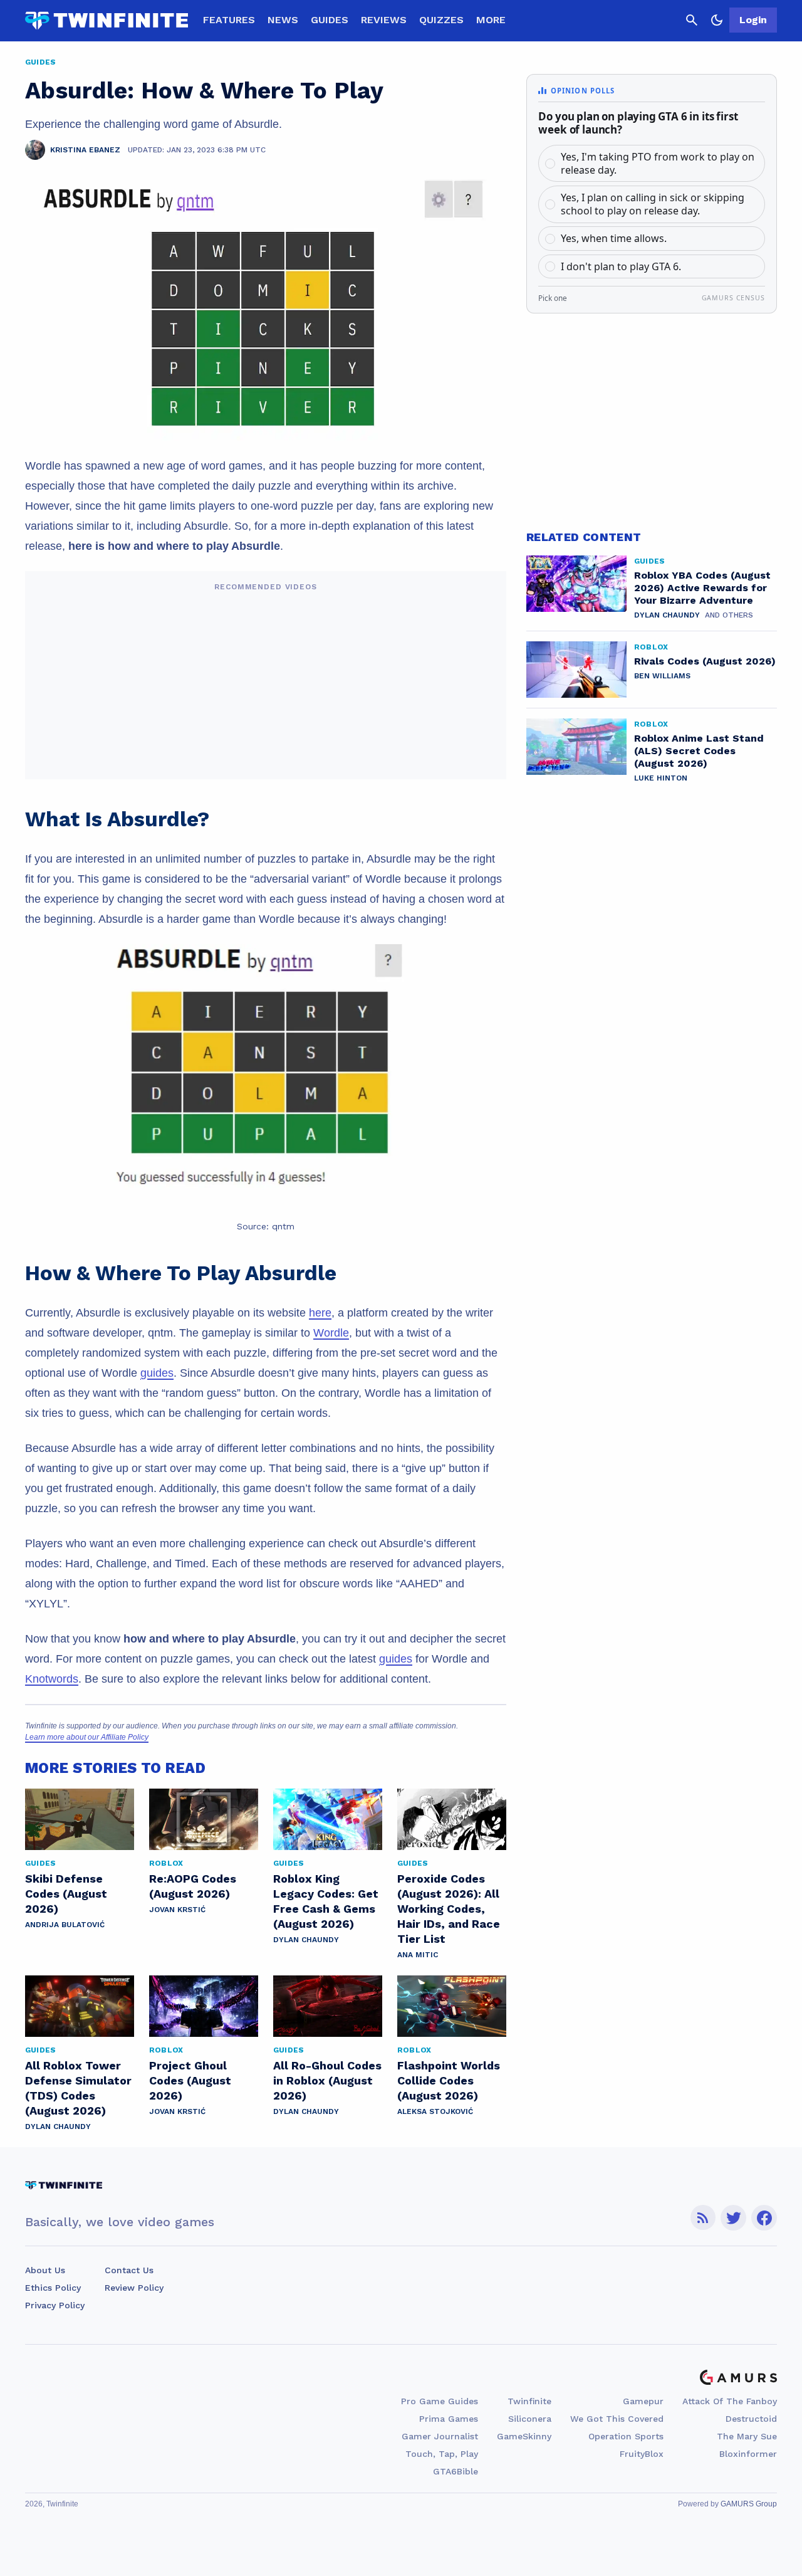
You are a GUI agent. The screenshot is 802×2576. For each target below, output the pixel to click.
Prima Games (449, 2419)
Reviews (384, 20)
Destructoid (751, 2419)
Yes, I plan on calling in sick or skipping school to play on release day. (653, 204)
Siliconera (530, 2419)
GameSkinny (524, 2436)
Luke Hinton (661, 778)
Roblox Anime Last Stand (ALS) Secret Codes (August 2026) (699, 751)
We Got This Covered (617, 2419)
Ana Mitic (418, 1955)
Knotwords (52, 1679)
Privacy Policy (55, 2305)
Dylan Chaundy (306, 1940)
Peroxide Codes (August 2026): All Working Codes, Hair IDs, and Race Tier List (449, 1909)
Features (229, 20)
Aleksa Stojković (435, 2111)
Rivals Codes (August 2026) (705, 661)
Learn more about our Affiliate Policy (87, 1737)
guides (157, 1373)
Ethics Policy (53, 2288)
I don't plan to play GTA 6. (621, 266)
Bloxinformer (748, 2454)
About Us (45, 2270)
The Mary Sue (747, 2436)
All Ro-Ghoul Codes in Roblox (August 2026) (327, 2080)
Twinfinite (529, 2401)
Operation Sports (626, 2436)
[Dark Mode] (717, 20)
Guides (330, 20)
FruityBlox (642, 2454)
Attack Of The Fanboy (730, 2401)
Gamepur (643, 2401)
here (320, 1313)
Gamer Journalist (440, 2436)
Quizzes (441, 20)
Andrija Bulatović (65, 1925)
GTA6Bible (456, 2471)
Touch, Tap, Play (442, 2454)
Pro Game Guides (440, 2401)
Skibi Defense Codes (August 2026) (66, 1894)
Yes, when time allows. (614, 238)
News (283, 20)
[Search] (692, 20)
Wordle (331, 1333)
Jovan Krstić (177, 1910)
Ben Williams (662, 676)
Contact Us (129, 2270)
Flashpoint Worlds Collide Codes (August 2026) (449, 2080)
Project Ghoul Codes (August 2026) (190, 2080)
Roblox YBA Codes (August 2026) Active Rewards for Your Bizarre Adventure (702, 588)
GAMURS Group (749, 2504)
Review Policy (134, 2288)
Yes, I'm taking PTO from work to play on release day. (658, 163)
